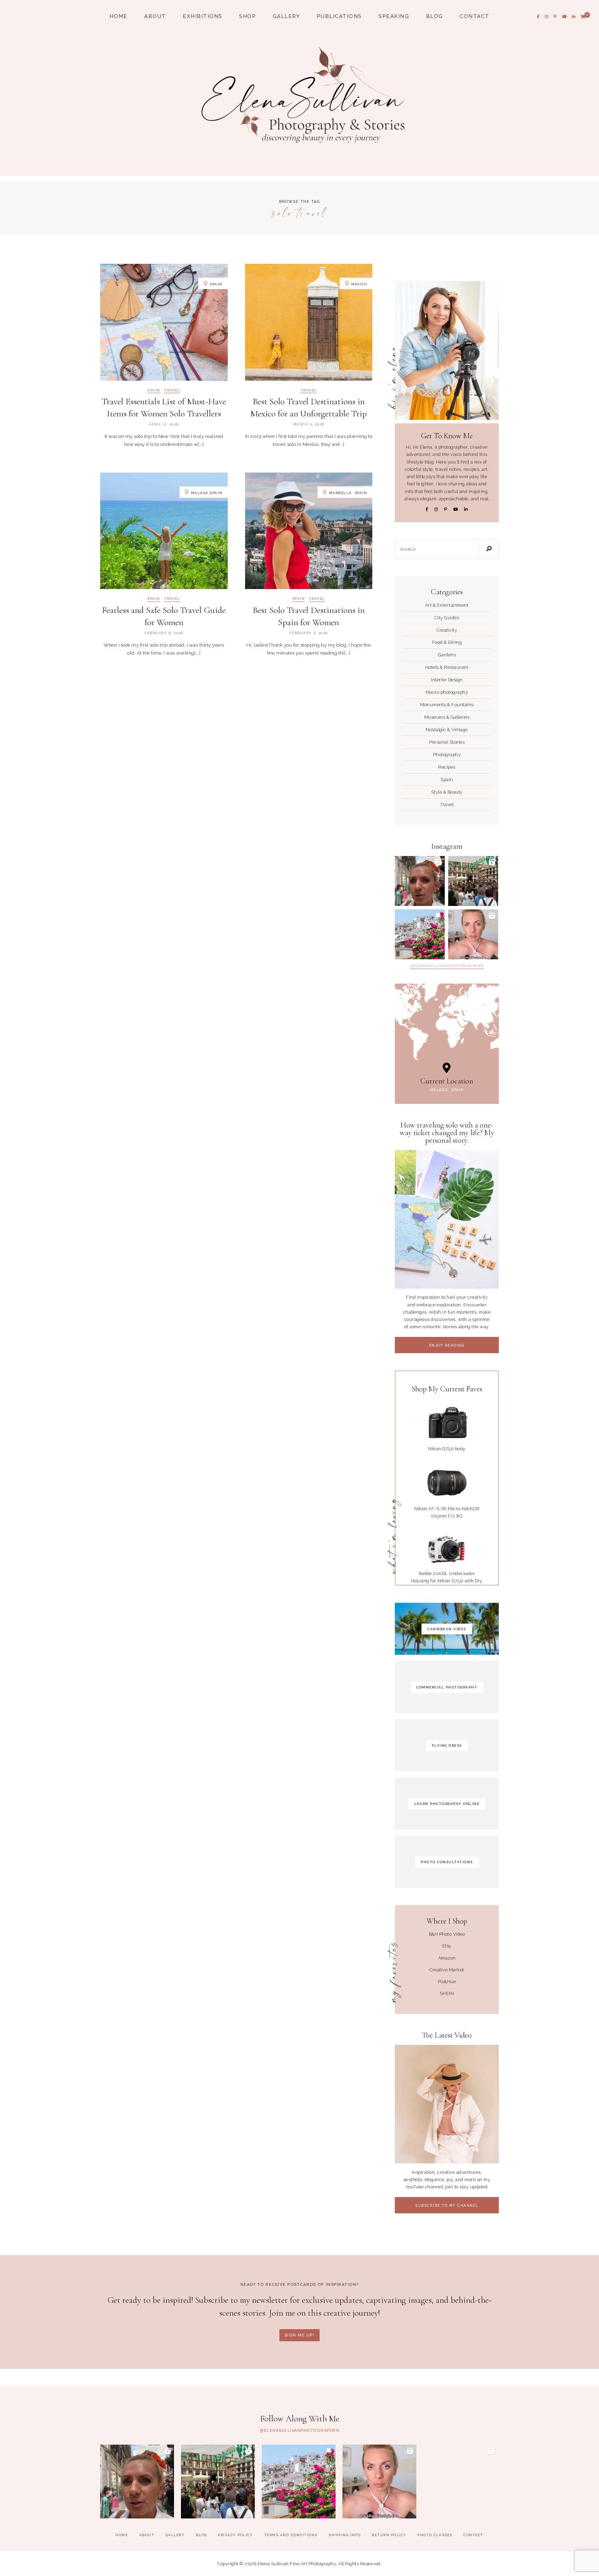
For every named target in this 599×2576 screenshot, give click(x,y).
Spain (154, 390)
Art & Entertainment (447, 605)
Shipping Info (345, 2535)
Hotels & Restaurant (447, 667)
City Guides (447, 618)
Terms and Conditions (291, 2535)
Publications (339, 16)
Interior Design (447, 680)
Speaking (394, 16)
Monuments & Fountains (447, 705)
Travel (172, 390)
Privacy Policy (235, 2535)
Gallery (287, 16)
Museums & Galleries (447, 717)
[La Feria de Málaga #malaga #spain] (473, 881)
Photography (447, 755)
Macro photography (447, 692)
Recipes (447, 767)
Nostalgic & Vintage (447, 730)
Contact (475, 16)
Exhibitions (203, 16)
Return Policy (389, 2535)
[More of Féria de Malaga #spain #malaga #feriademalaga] (420, 881)
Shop (248, 16)
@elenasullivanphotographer (447, 966)
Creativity (447, 630)
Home (119, 16)
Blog (435, 16)
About (155, 16)
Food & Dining (447, 642)
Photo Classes (435, 2535)
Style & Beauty (447, 792)
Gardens (447, 655)
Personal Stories (447, 742)
